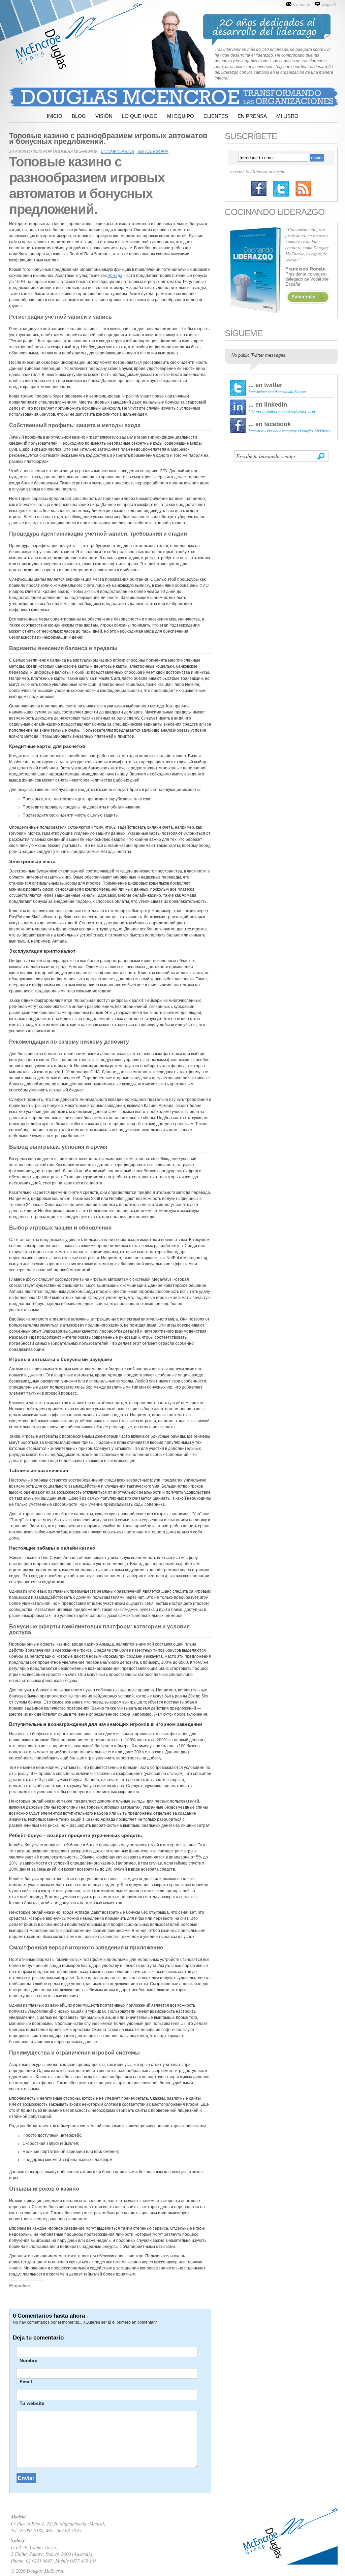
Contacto (302, 4)
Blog (79, 116)
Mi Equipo (181, 116)
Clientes (216, 116)
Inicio (55, 116)
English (329, 4)
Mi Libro (287, 116)
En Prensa (252, 116)
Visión (104, 116)
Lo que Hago (140, 116)
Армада (115, 276)
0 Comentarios (118, 152)
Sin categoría (153, 152)
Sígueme (244, 333)
